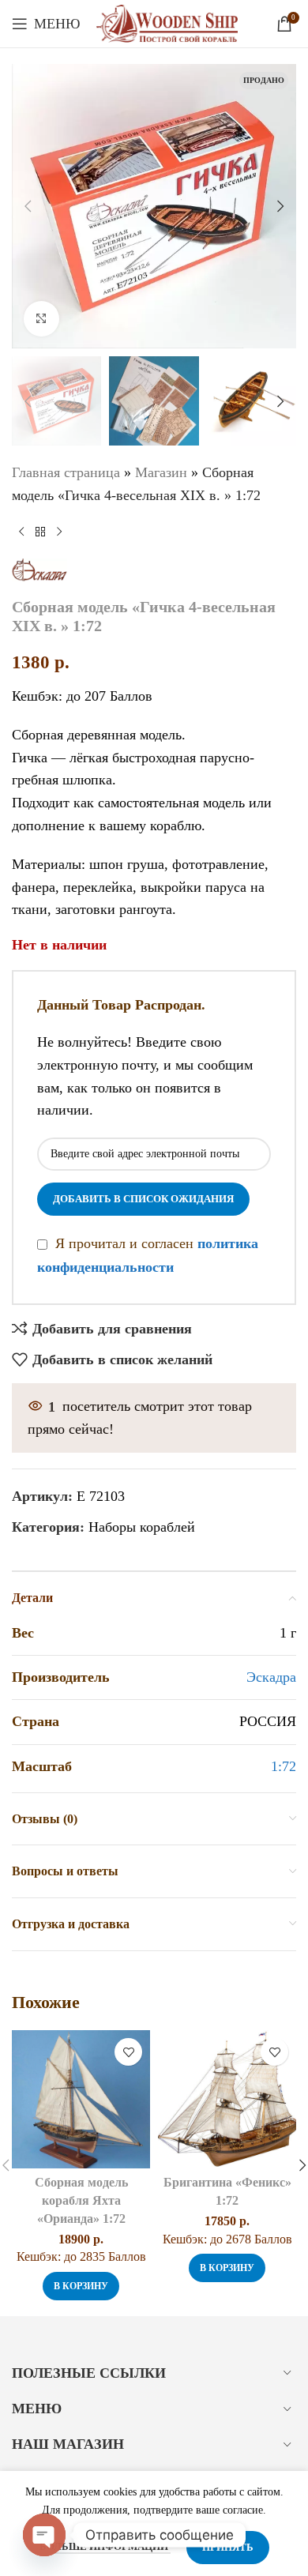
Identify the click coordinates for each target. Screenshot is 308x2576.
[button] (28, 206)
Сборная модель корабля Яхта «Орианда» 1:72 (81, 2200)
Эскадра (271, 1677)
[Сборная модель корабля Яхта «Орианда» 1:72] (81, 2099)
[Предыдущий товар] (21, 532)
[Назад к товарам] (40, 532)
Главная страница (66, 472)
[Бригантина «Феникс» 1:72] (227, 2099)
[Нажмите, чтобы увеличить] (41, 319)
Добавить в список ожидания (143, 1199)
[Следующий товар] (59, 532)
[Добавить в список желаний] (128, 2052)
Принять (228, 2547)
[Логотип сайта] (167, 22)
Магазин (161, 472)
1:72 (284, 1766)
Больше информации (105, 2546)
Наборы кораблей (142, 1527)
